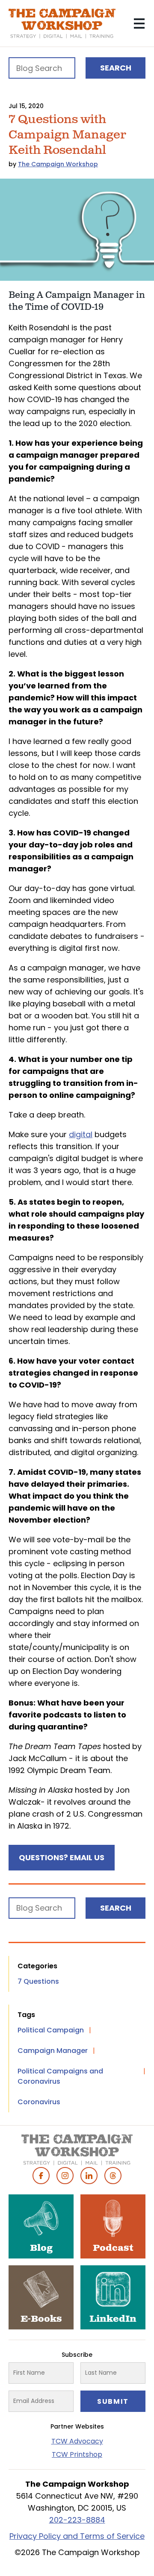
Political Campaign (51, 2030)
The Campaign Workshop (58, 164)
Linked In (89, 2176)
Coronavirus (39, 2102)
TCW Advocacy (77, 2441)
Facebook (41, 2176)
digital (81, 1134)
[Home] (62, 24)
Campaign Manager (53, 2051)
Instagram (65, 2176)
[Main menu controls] (139, 24)
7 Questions (38, 1981)
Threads (113, 2176)
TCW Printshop (77, 2454)
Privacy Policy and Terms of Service (77, 2536)
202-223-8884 (77, 2520)
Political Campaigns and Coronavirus (60, 2076)
